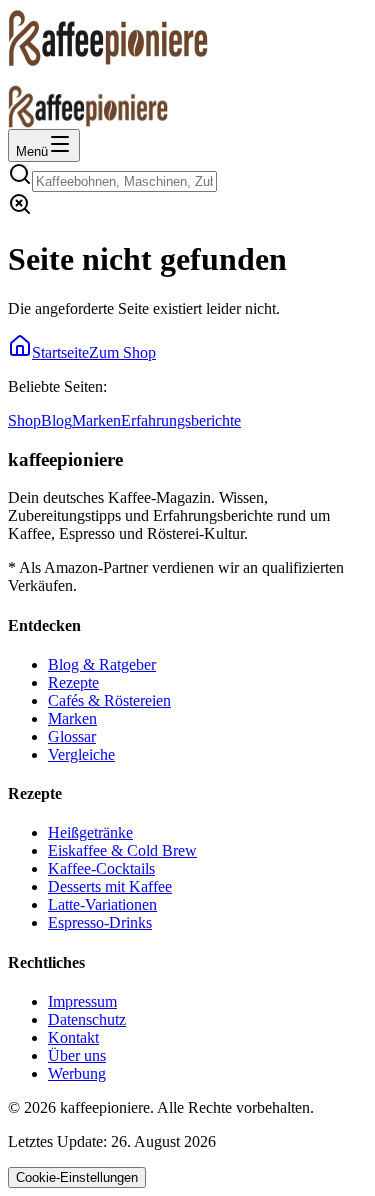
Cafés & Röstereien (109, 700)
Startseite (60, 352)
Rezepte (73, 682)
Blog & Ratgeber (102, 664)
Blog (56, 420)
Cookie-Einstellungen (77, 1177)
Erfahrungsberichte (181, 420)
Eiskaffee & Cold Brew (122, 850)
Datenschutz (87, 1019)
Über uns (77, 1055)
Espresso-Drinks (100, 922)
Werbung (77, 1073)
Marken (96, 420)
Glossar (72, 736)
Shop (24, 420)
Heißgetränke (90, 832)
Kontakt (73, 1037)
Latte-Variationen (102, 904)
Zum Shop (122, 352)
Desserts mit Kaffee (110, 886)
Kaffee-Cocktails (101, 868)
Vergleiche (81, 754)
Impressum (82, 1001)
